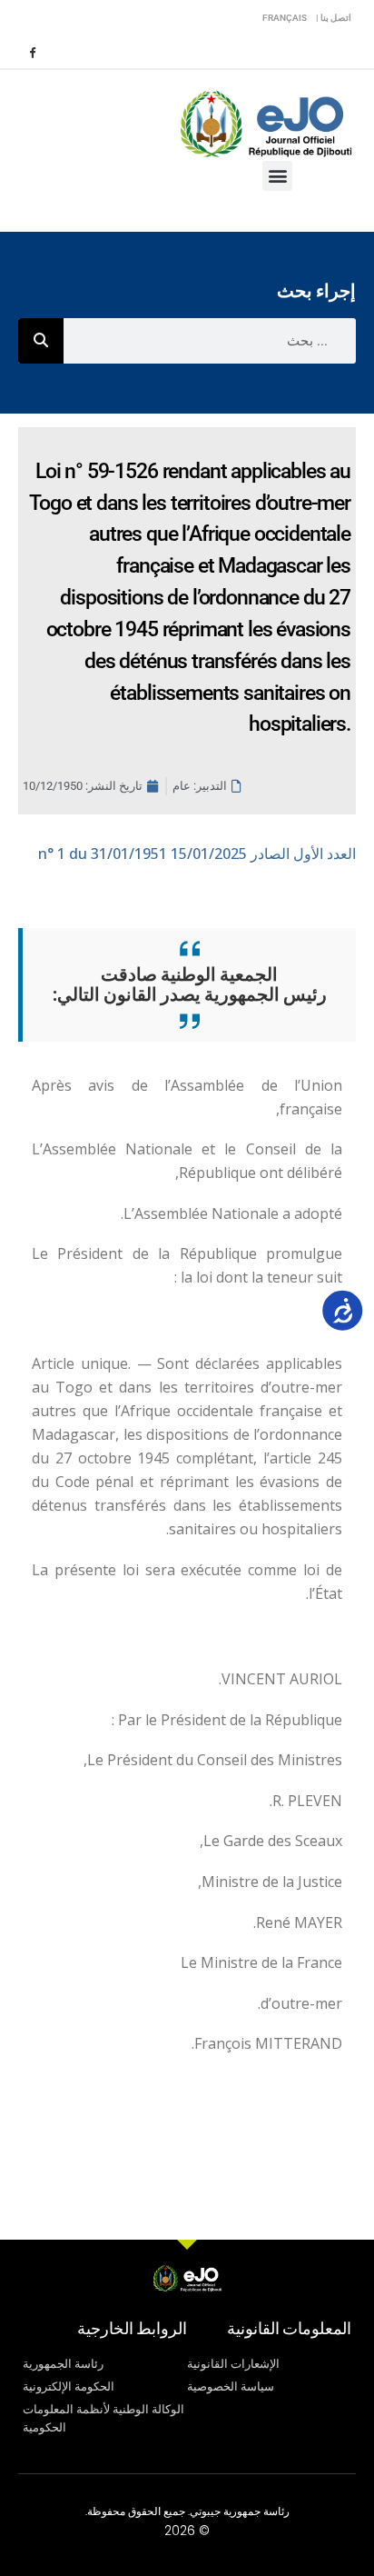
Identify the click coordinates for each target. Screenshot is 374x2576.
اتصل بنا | (334, 18)
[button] (277, 176)
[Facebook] (32, 52)
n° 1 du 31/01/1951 (197, 854)
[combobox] (210, 341)
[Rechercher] (41, 341)
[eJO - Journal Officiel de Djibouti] (265, 122)
